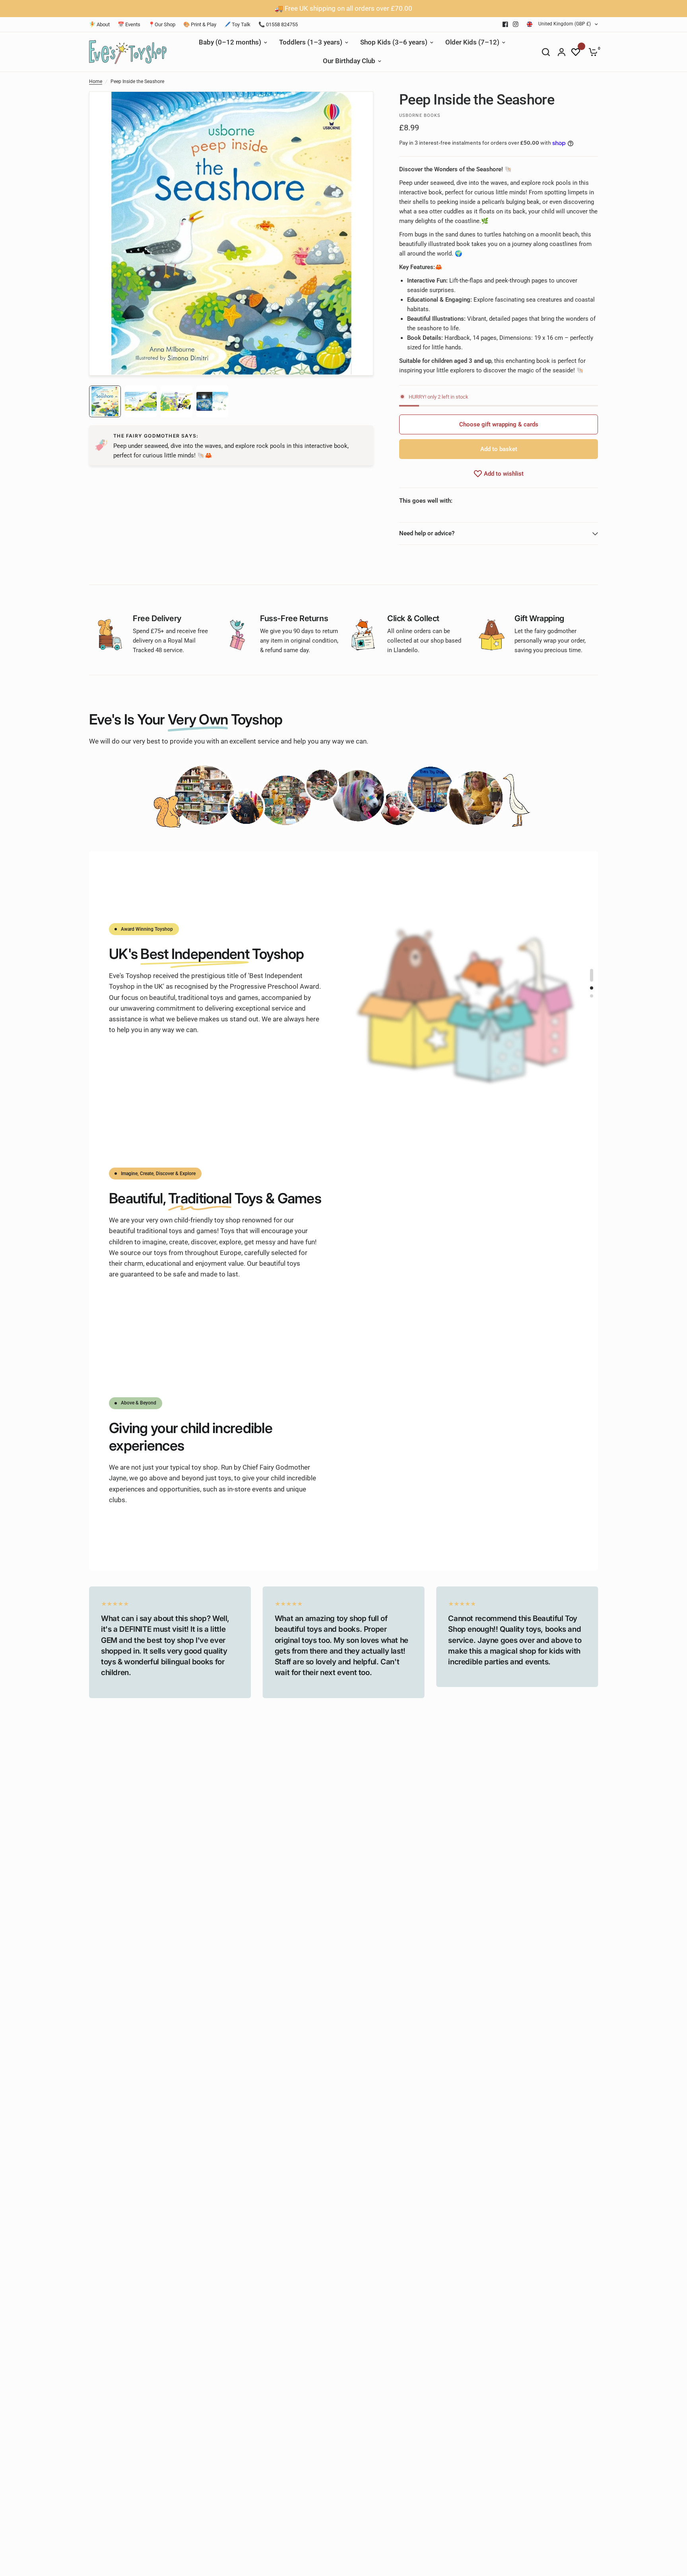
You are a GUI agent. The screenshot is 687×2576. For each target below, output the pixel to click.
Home (96, 81)
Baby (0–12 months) (230, 42)
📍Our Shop (162, 24)
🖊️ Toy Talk (237, 24)
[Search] (546, 52)
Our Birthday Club (349, 61)
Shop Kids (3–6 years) (394, 42)
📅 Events (129, 24)
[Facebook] (505, 24)
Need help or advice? (427, 533)
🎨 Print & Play (200, 24)
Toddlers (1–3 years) (311, 42)
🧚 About (99, 24)
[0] (591, 52)
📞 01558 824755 (278, 24)
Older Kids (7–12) (472, 42)
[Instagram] (516, 24)
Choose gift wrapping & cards (499, 424)
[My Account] (562, 52)
